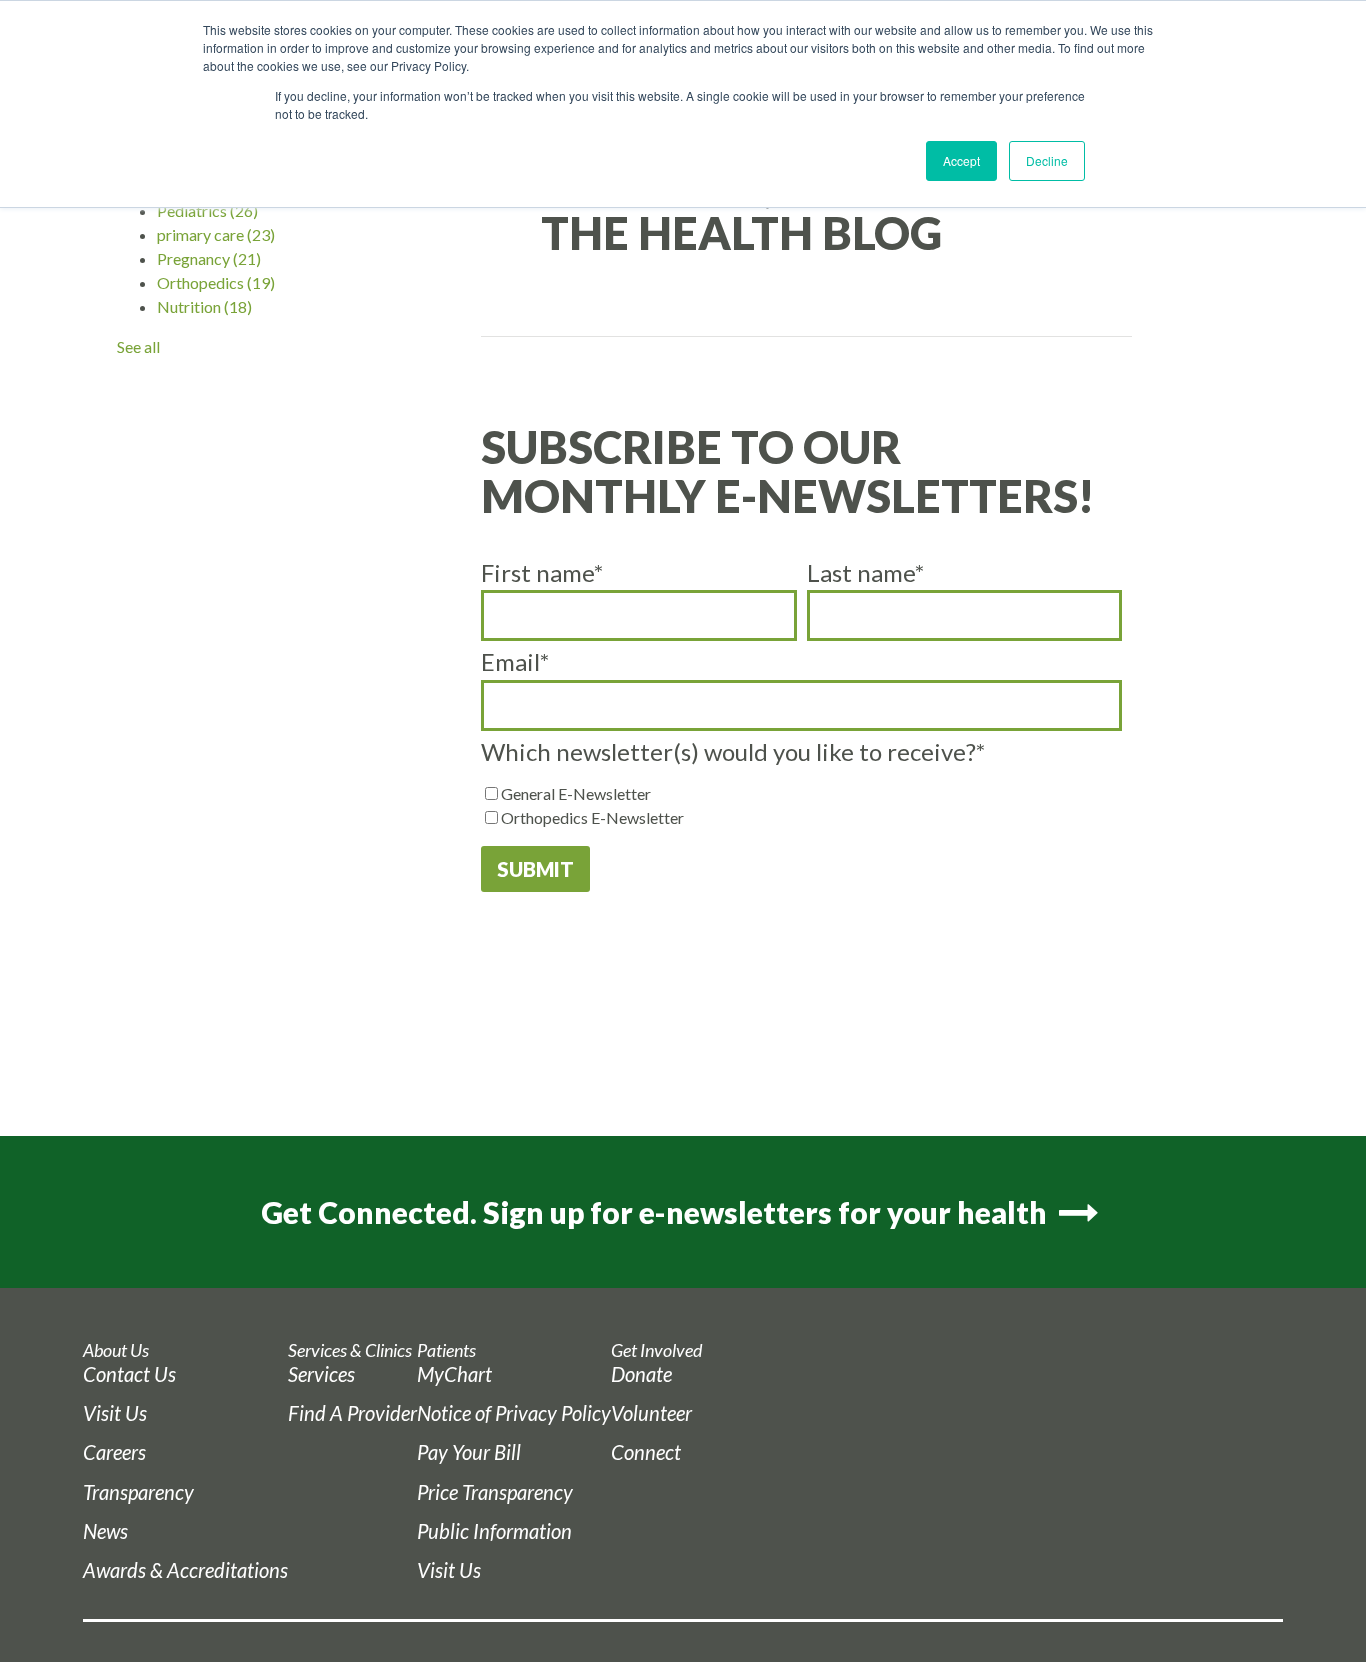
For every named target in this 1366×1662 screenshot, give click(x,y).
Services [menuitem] (321, 1374)
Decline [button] (1047, 160)
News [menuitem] (105, 1531)
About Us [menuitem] (116, 1350)
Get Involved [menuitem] (656, 1350)
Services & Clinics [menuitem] (350, 1350)
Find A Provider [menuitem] (352, 1413)
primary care (216, 234)
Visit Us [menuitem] (115, 1413)
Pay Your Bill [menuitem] (469, 1452)
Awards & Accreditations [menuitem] (185, 1570)
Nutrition (204, 306)
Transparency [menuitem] (138, 1492)
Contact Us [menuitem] (129, 1374)
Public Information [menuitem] (494, 1531)
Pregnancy (209, 258)
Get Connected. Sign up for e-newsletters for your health (657, 1212)
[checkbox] (802, 806)
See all (138, 346)
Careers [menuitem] (114, 1452)
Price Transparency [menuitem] (495, 1492)
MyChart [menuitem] (454, 1374)
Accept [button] (961, 160)
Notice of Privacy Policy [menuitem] (514, 1413)
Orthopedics (216, 282)
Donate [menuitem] (641, 1374)
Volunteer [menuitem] (651, 1413)
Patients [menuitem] (446, 1350)
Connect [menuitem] (646, 1452)
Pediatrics (207, 210)
